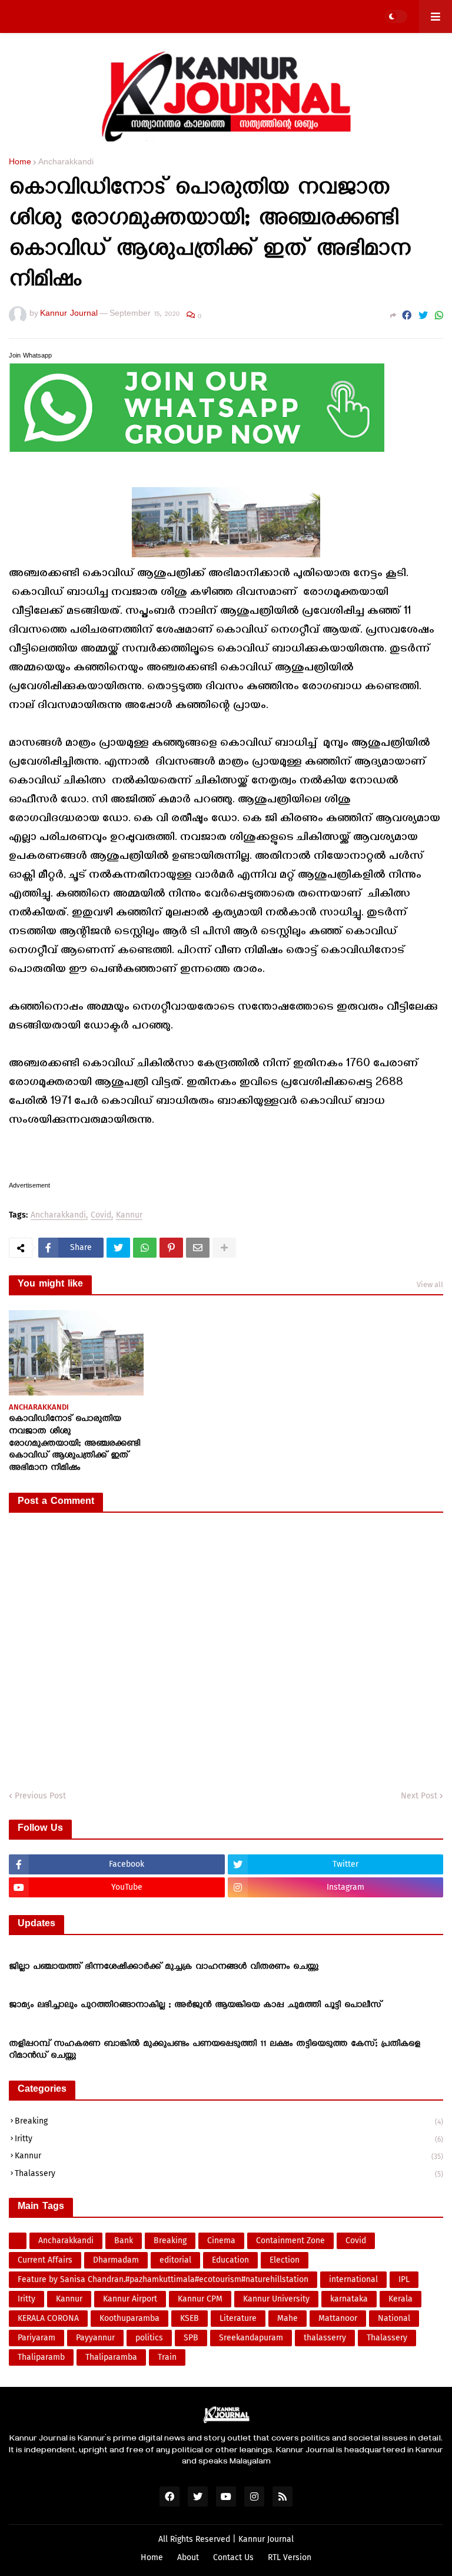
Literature (238, 2318)
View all (430, 1284)
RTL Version (290, 2557)
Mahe (288, 2318)
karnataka (349, 2299)
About (188, 2557)
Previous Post (40, 1796)
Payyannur (95, 2338)
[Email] (198, 1248)
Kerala (401, 2299)
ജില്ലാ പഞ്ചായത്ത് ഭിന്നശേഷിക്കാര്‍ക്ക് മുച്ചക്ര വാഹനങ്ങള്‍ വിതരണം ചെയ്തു (164, 1967)
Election (285, 2260)
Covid (101, 1216)
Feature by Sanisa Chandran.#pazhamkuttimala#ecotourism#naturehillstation (163, 2279)
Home (20, 164)
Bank (124, 2241)
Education (230, 2260)
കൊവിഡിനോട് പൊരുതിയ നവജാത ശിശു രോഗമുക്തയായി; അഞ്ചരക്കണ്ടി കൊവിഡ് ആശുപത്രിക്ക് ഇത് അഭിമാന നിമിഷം (74, 1444)
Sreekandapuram (251, 2338)
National (394, 2318)
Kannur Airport (130, 2299)
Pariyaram (36, 2338)
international (353, 2279)
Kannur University (276, 2299)
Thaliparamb (41, 2357)
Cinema (221, 2241)
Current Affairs (45, 2260)
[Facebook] (407, 316)
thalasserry (325, 2338)
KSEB (190, 2318)
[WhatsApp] (439, 316)
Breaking (229, 2121)
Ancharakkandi (66, 164)
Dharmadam (116, 2260)
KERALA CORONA (48, 2318)
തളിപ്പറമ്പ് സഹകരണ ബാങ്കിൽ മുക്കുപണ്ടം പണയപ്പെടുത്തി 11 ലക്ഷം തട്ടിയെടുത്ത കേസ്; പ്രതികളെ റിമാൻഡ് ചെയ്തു (215, 2051)
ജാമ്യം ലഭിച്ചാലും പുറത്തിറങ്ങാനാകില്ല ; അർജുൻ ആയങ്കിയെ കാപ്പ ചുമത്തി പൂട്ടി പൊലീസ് (195, 2006)
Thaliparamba (111, 2357)
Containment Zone (290, 2241)
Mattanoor (338, 2318)
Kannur (129, 1216)
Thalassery (229, 2173)
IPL (404, 2279)
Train (167, 2357)
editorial (175, 2260)
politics (149, 2338)
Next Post (419, 1796)
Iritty (229, 2139)
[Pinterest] (171, 1248)
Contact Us (233, 2557)
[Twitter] (423, 316)
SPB (191, 2338)
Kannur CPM (200, 2299)
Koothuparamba (129, 2318)
